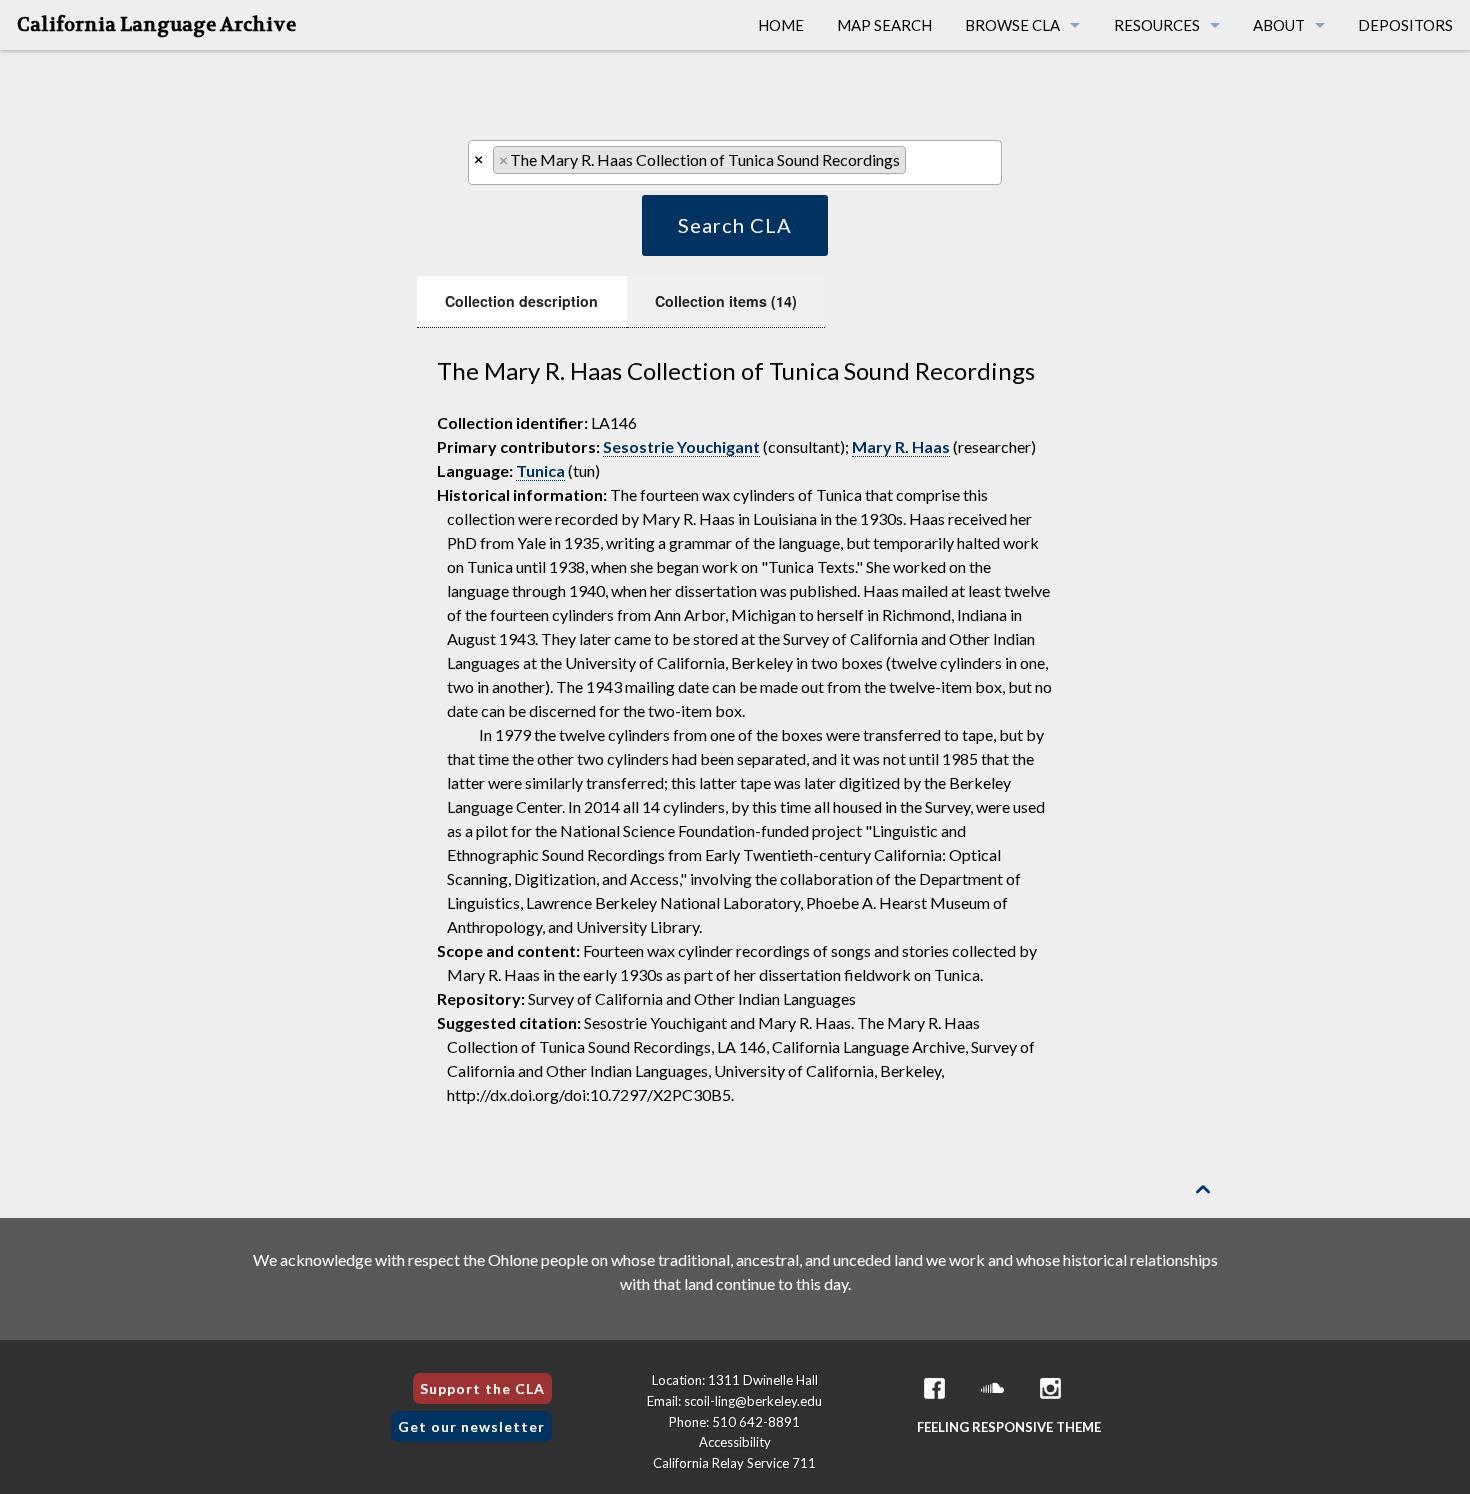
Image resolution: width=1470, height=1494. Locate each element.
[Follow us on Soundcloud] (993, 1388)
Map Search (884, 25)
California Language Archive (156, 25)
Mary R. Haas (901, 446)
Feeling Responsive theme (1009, 1427)
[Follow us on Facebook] (935, 1388)
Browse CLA (1012, 25)
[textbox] (917, 164)
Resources (1157, 25)
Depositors (1405, 25)
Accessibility (735, 1442)
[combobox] (734, 162)
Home (781, 25)
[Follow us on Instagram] (1051, 1388)
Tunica (540, 470)
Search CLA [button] (735, 225)
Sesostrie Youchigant (681, 446)
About (1279, 25)
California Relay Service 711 (734, 1463)
